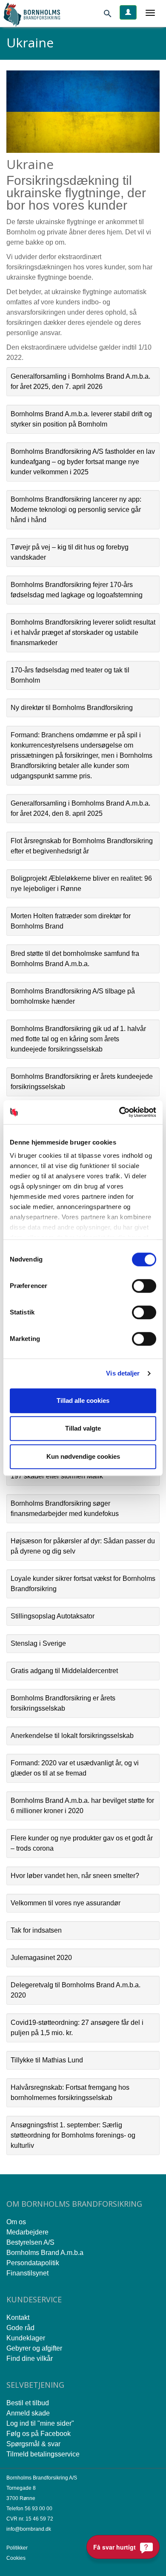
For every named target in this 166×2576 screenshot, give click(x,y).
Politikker (17, 2548)
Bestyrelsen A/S (30, 2242)
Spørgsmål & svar (33, 2444)
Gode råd (20, 2328)
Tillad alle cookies (83, 1400)
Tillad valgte (83, 1428)
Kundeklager (26, 2338)
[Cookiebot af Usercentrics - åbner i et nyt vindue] (119, 1112)
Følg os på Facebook (39, 2434)
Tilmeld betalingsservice (43, 2454)
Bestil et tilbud (28, 2403)
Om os (16, 2222)
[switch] (144, 1286)
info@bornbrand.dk (29, 2529)
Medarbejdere (27, 2232)
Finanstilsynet (27, 2273)
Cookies (16, 2558)
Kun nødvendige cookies (83, 1456)
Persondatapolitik (33, 2263)
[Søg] (111, 15)
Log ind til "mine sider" (40, 2423)
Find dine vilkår (30, 2358)
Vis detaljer (123, 1373)
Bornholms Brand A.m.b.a (45, 2253)
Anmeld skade (28, 2413)
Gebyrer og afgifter (34, 2348)
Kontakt (18, 2318)
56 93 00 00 (39, 2509)
